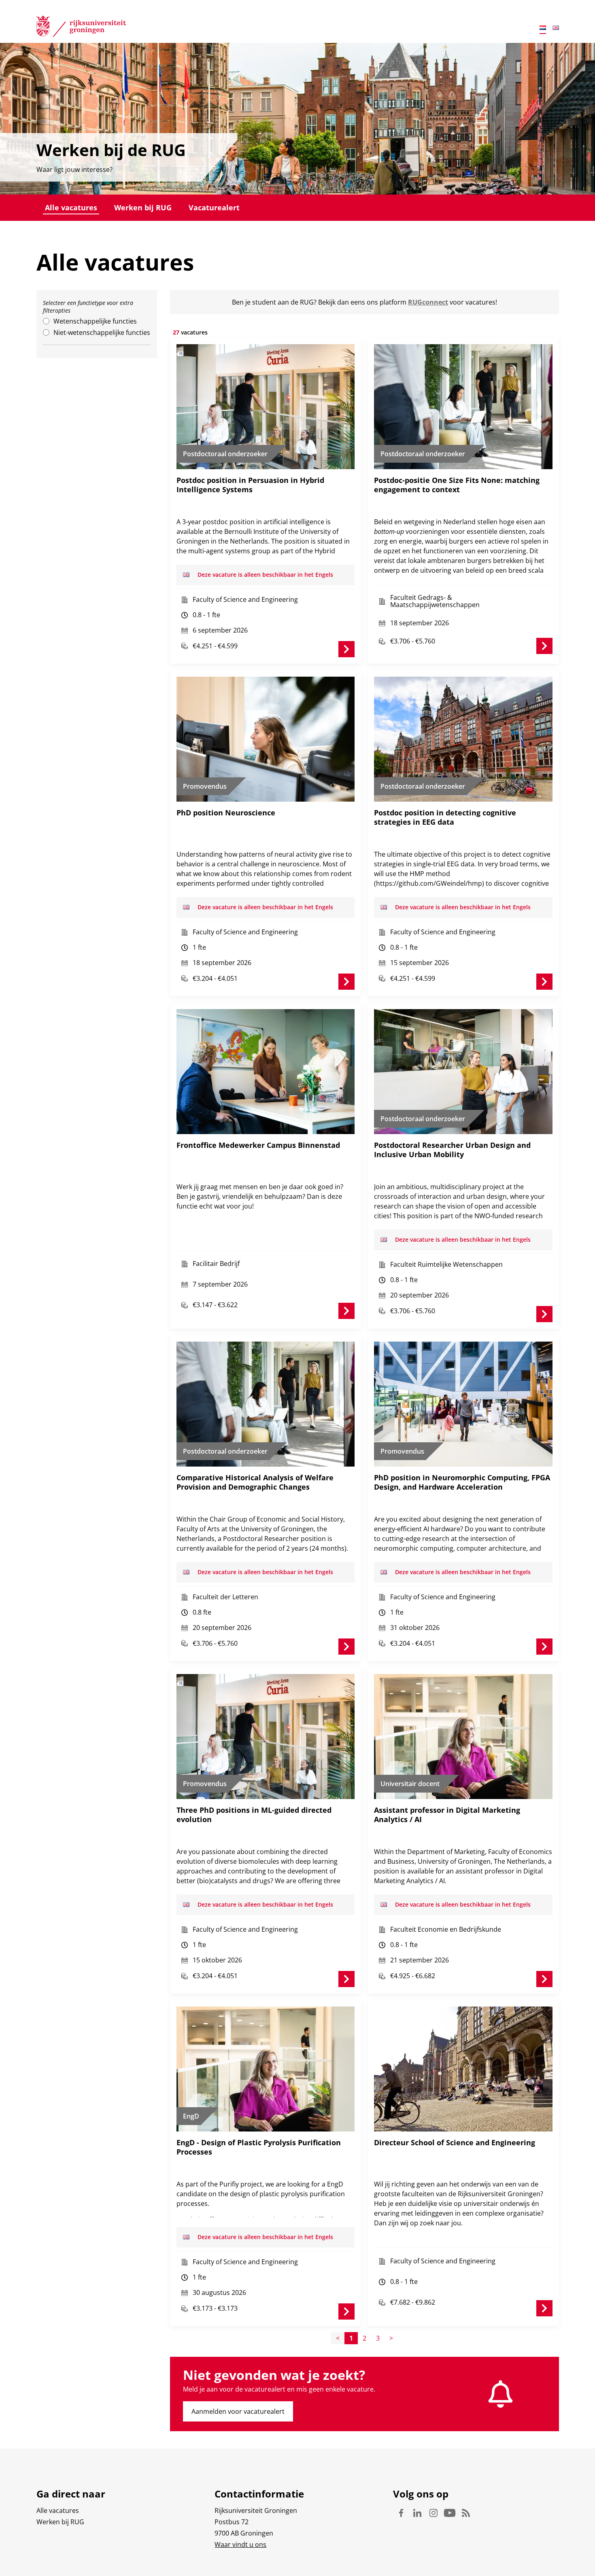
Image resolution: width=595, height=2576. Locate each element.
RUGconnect (428, 302)
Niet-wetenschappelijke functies (102, 332)
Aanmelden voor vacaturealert (238, 2411)
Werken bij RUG (143, 207)
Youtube (450, 2513)
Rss (466, 2513)
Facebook (401, 2513)
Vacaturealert (214, 207)
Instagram (433, 2513)
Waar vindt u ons (240, 2544)
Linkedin (417, 2513)
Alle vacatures (71, 207)
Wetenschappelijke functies (95, 321)
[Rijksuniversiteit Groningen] (81, 28)
